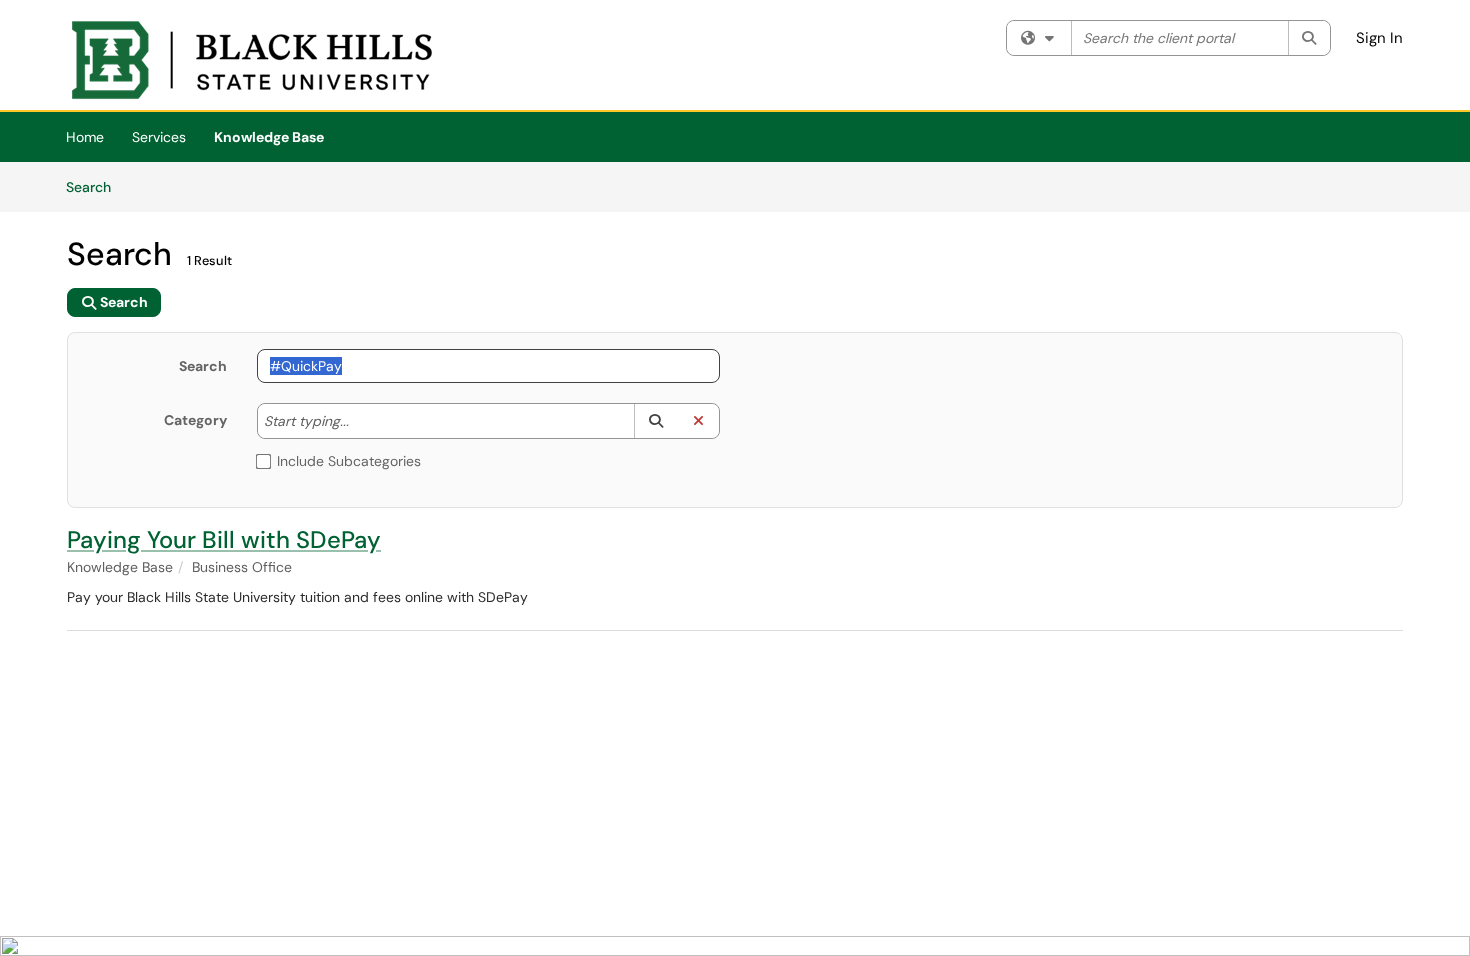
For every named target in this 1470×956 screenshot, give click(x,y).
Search (95, 186)
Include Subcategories (349, 461)
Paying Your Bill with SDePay (224, 539)
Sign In (1379, 38)
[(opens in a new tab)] (252, 60)
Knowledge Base (269, 137)
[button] (655, 421)
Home (85, 137)
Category (195, 420)
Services (159, 137)
